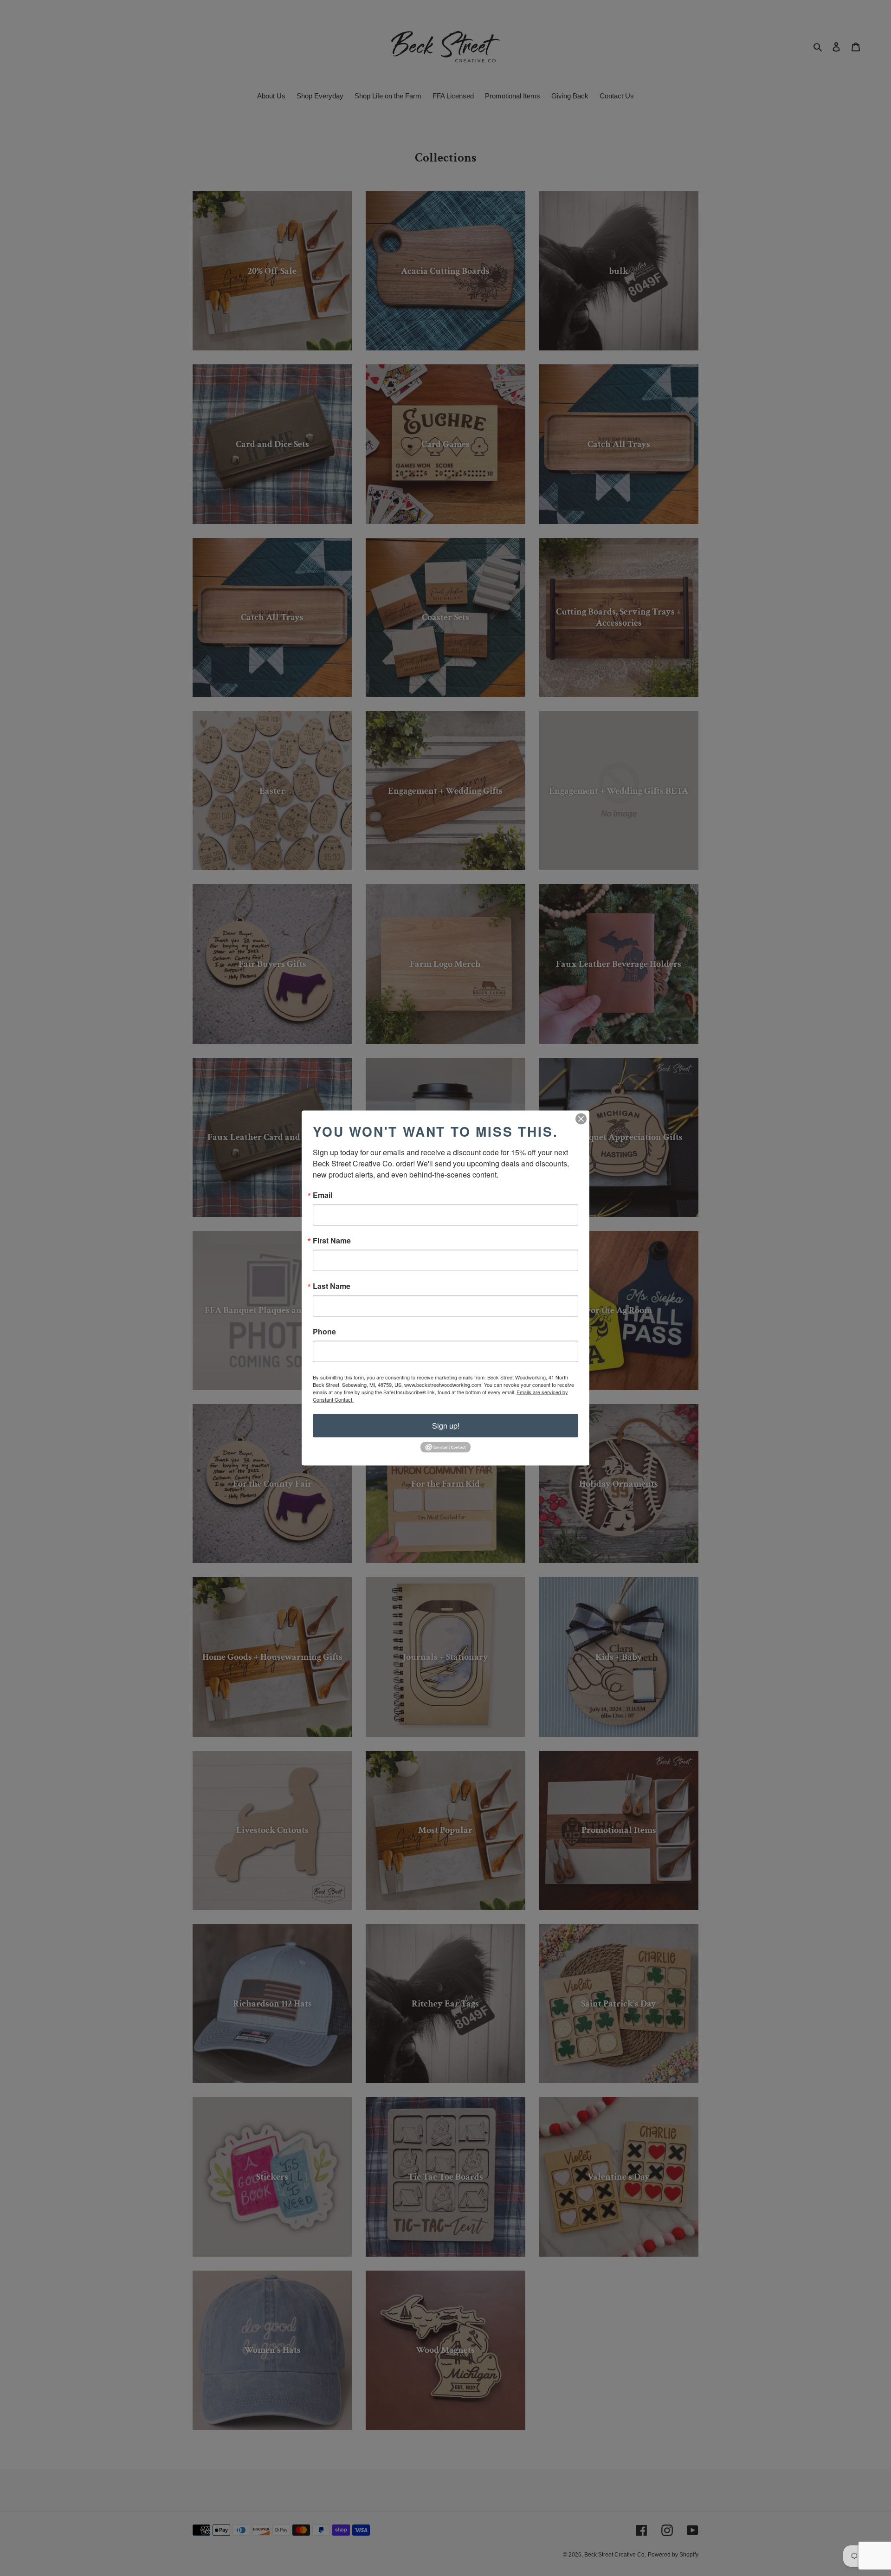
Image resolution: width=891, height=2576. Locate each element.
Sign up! (446, 1426)
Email (323, 1195)
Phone (324, 1332)
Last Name (332, 1286)
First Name (332, 1241)
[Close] (581, 1119)
